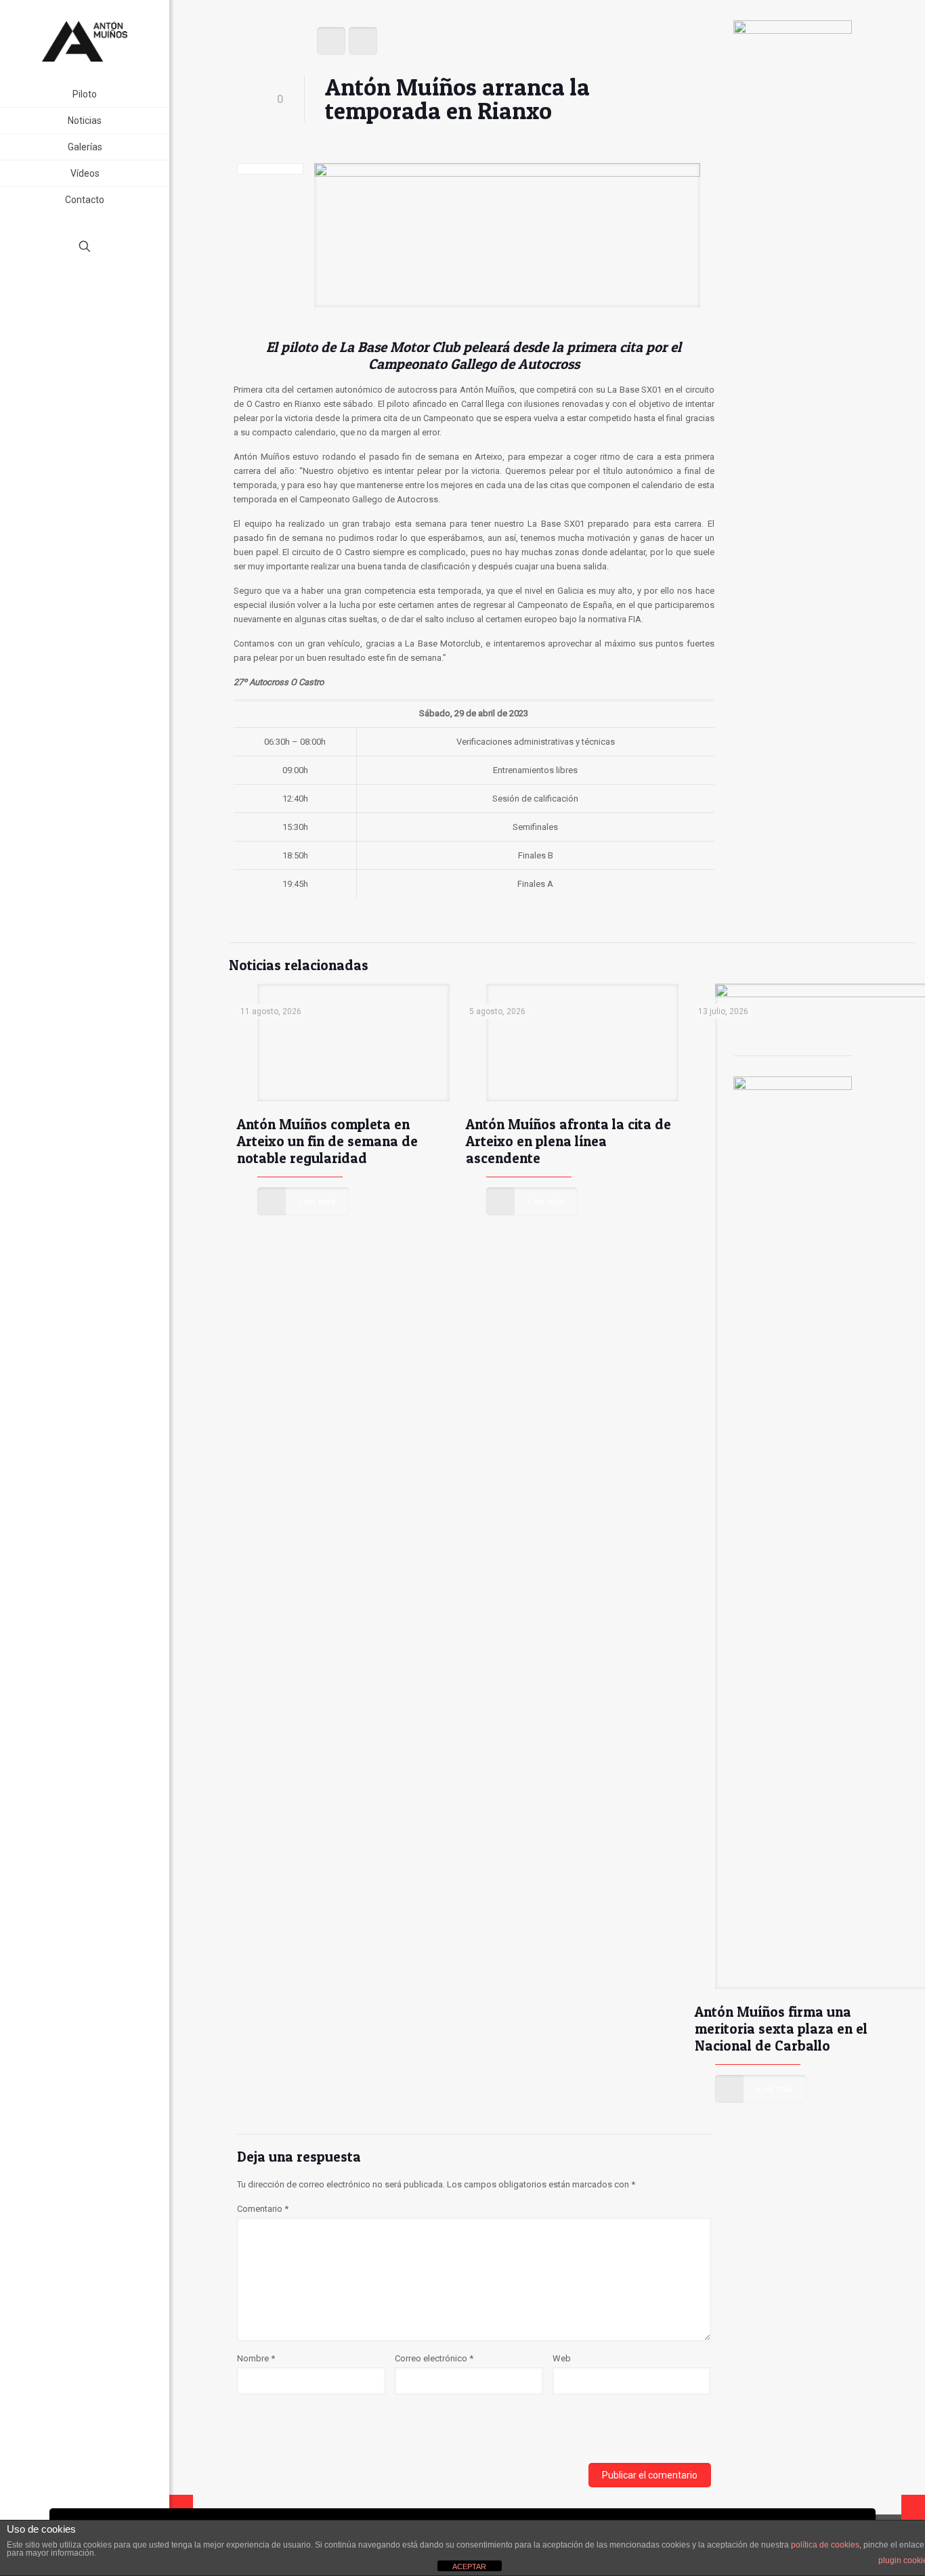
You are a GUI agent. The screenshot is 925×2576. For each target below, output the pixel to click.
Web (562, 2358)
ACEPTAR (469, 2567)
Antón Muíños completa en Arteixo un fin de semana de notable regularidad (327, 1141)
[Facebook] (67, 294)
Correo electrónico (434, 2358)
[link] (156, 147)
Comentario (263, 2209)
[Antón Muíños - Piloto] (85, 41)
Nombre (256, 2358)
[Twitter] (85, 294)
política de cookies (825, 2545)
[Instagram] (103, 294)
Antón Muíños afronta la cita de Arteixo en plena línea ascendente (568, 1141)
